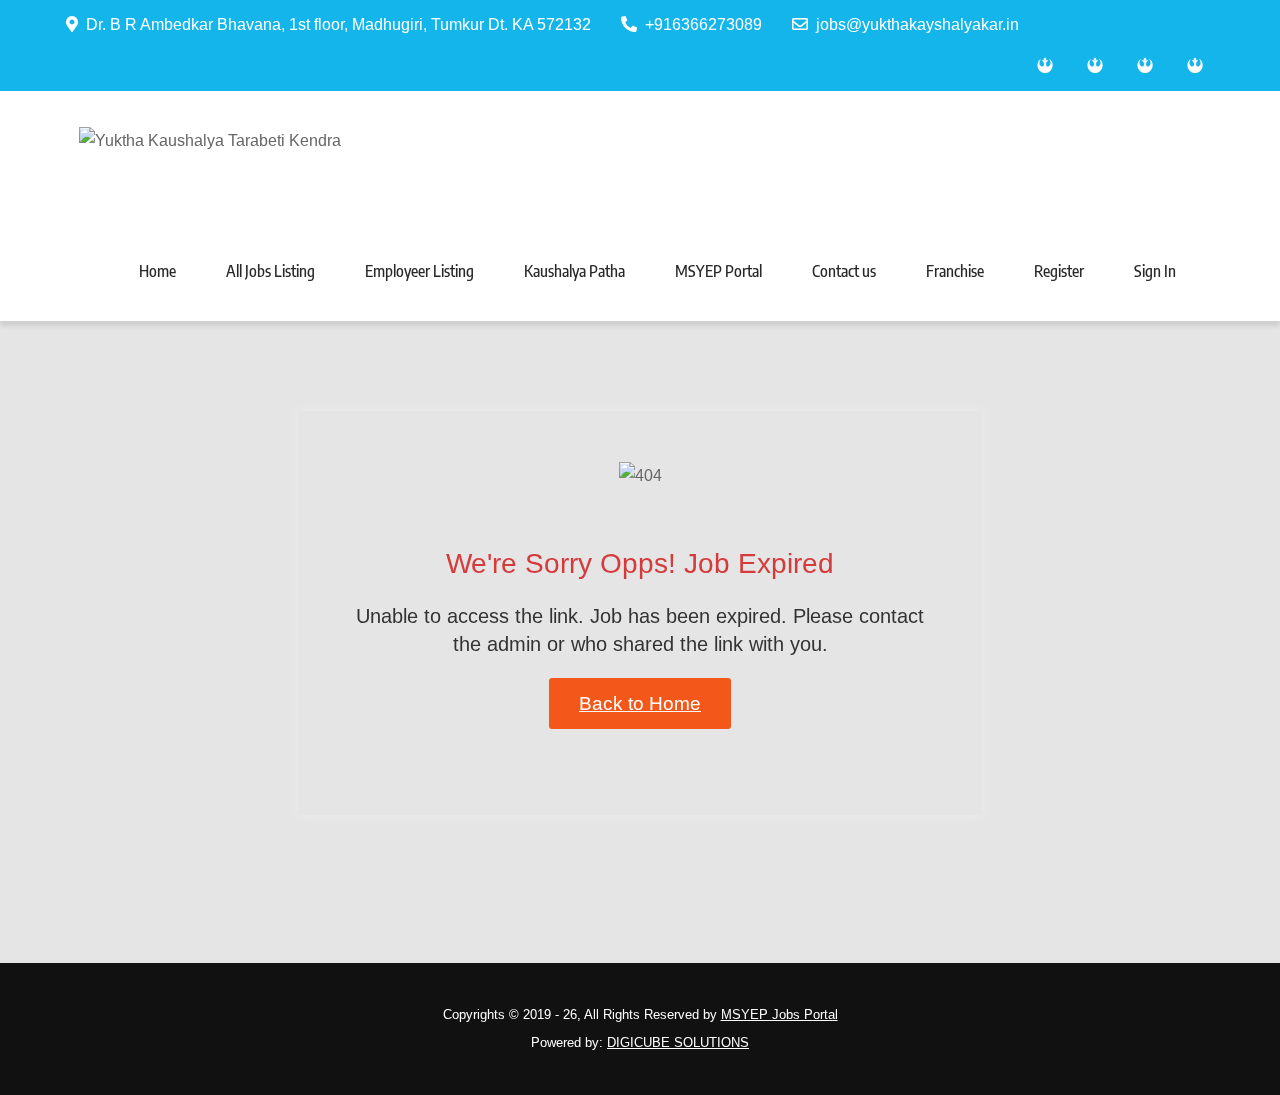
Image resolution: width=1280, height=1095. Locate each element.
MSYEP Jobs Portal (779, 1014)
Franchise (955, 271)
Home (157, 271)
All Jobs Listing (270, 271)
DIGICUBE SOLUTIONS (678, 1042)
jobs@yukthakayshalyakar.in (917, 24)
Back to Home (640, 703)
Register (1059, 271)
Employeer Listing (419, 271)
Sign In (1155, 271)
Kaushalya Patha (574, 271)
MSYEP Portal (718, 271)
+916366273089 (703, 24)
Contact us (844, 271)
